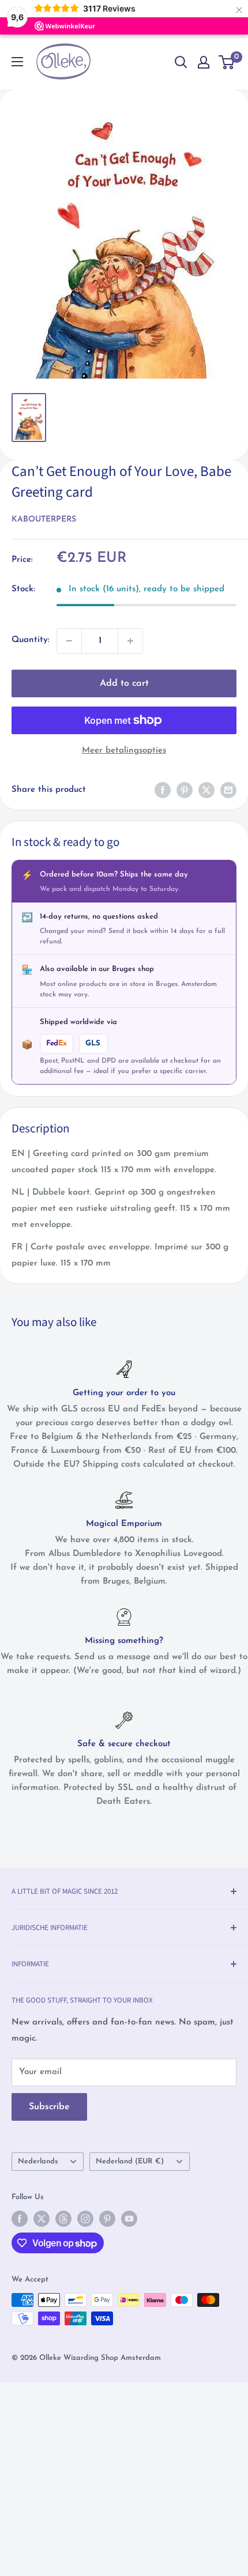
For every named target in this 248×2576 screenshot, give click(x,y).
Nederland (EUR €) (130, 2161)
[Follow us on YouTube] (129, 2219)
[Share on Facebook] (163, 790)
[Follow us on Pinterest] (107, 2219)
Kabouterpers (44, 520)
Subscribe (49, 2107)
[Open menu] (17, 62)
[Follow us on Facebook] (20, 2219)
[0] (227, 62)
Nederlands (38, 2161)
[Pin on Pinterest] (185, 790)
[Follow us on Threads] (63, 2219)
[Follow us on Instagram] (85, 2219)
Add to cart (124, 683)
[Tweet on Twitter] (206, 790)
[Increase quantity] (130, 641)
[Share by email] (228, 790)
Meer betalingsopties (124, 751)
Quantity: (31, 640)
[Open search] (181, 62)
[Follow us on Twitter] (42, 2219)
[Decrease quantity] (69, 641)
